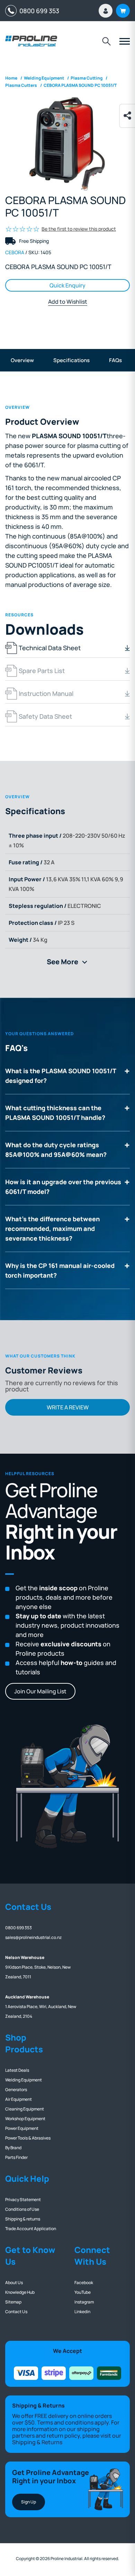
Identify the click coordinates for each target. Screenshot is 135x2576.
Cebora (15, 252)
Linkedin (82, 2312)
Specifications (71, 360)
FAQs (115, 360)
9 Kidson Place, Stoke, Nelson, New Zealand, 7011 (38, 1967)
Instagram (84, 2302)
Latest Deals (17, 2070)
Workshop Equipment (25, 2119)
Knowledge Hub (20, 2292)
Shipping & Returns (37, 2442)
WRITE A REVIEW (68, 1407)
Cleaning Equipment (25, 2109)
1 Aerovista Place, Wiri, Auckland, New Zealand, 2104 (41, 2007)
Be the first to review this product (79, 229)
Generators (16, 2090)
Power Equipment (22, 2128)
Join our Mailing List (40, 1691)
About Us (14, 2283)
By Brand (13, 2148)
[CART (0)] (123, 11)
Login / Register (106, 11)
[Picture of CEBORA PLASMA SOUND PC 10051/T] (67, 144)
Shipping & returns (23, 2219)
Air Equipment (19, 2099)
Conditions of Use (22, 2209)
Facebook (84, 2283)
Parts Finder (16, 2157)
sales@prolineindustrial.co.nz (33, 1937)
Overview (22, 360)
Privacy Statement (23, 2200)
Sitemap (13, 2302)
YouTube (83, 2292)
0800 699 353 (38, 11)
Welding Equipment (24, 2080)
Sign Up (29, 2502)
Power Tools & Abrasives (28, 2138)
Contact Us (16, 2312)
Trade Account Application (31, 2229)
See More (70, 962)
